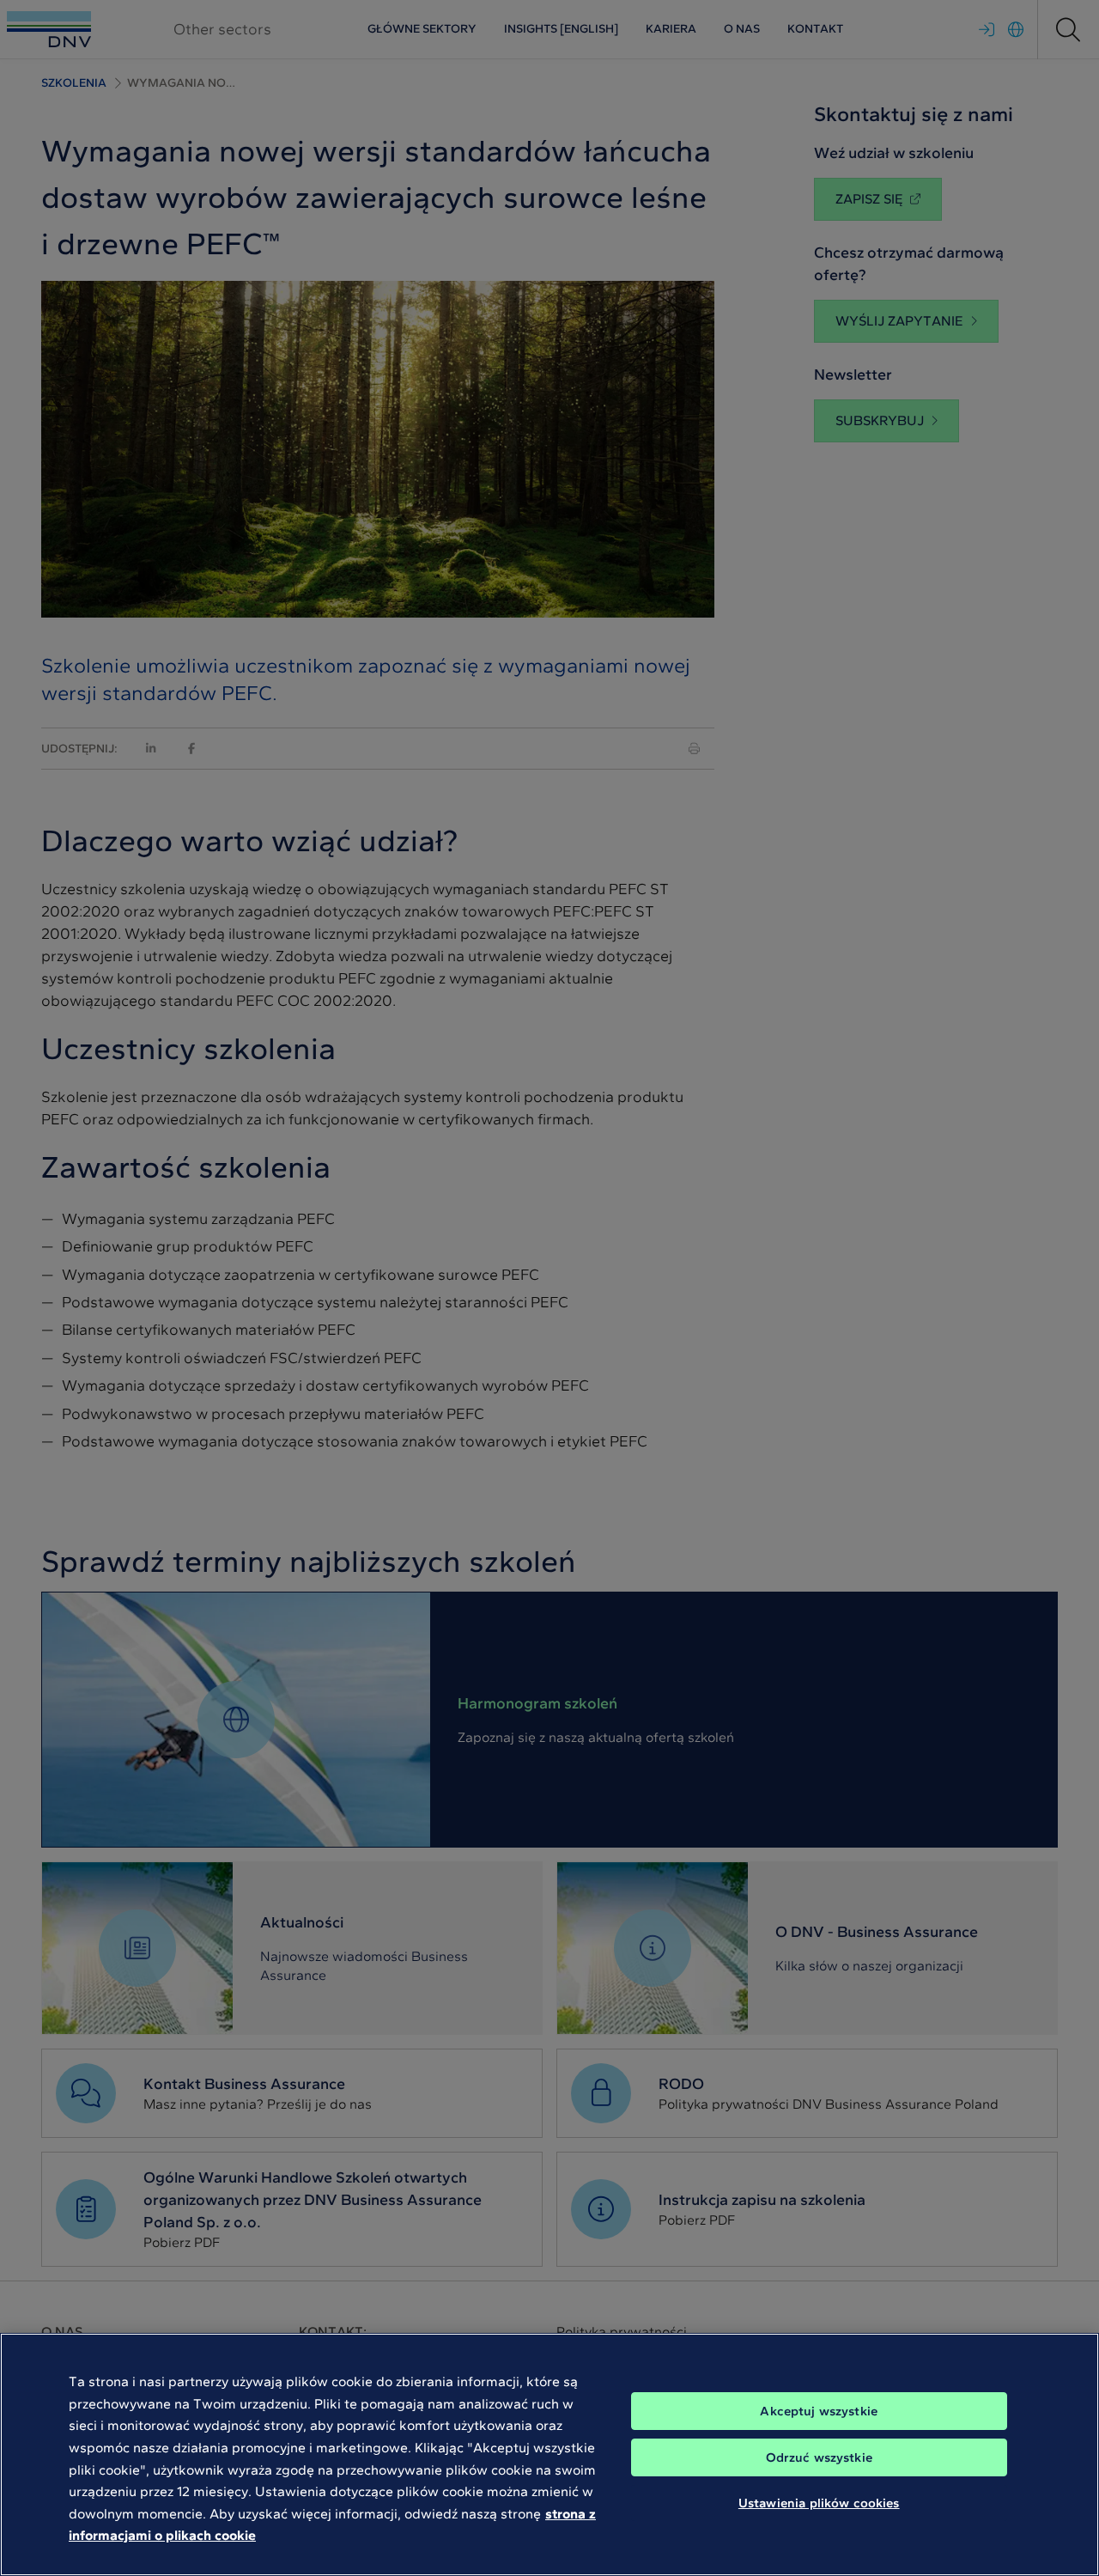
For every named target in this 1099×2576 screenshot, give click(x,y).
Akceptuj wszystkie (819, 2411)
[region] (549, 2454)
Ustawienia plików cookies (819, 2503)
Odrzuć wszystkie (819, 2457)
